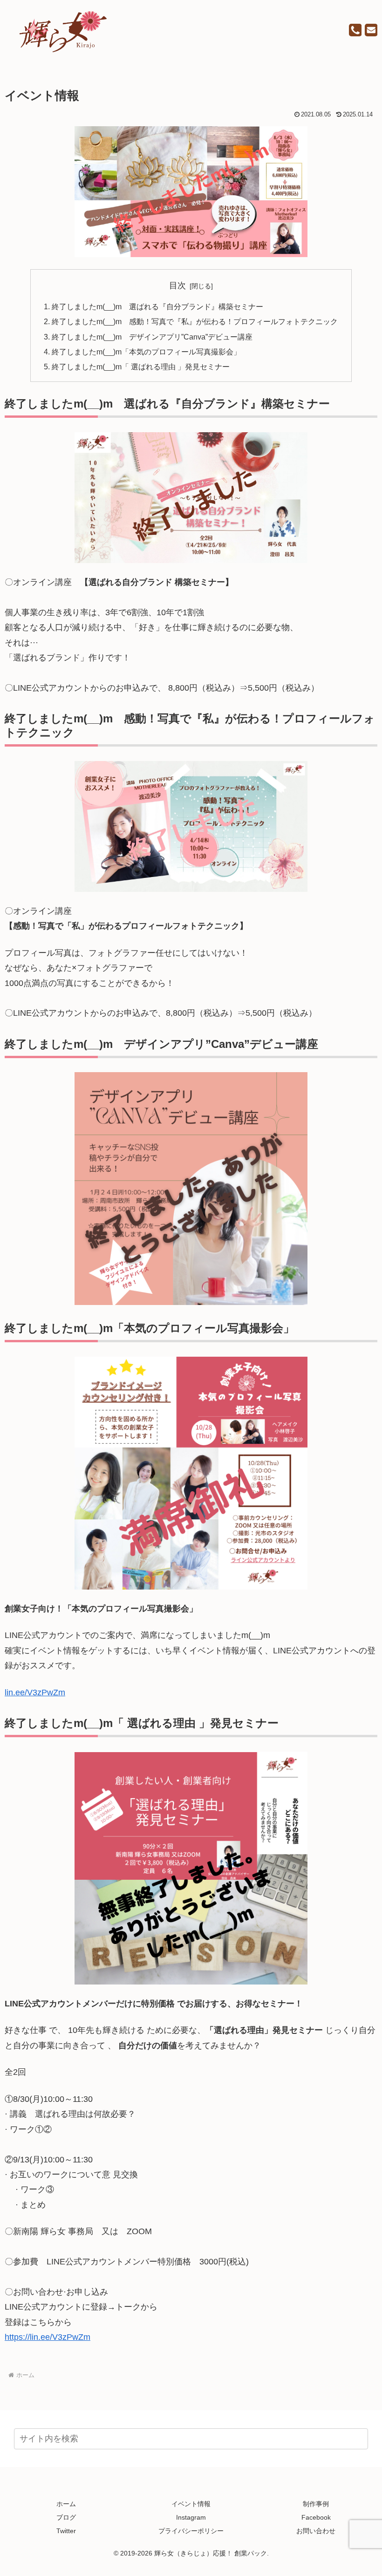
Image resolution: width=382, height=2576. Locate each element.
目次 (177, 285)
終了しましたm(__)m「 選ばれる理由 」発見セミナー (141, 367)
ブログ (66, 2517)
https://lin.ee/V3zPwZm (48, 2337)
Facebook (316, 2517)
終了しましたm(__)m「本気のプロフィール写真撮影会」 (146, 352)
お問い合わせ (316, 2531)
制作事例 (316, 2504)
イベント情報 (191, 2504)
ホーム (66, 2504)
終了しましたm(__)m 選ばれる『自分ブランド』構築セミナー (157, 306)
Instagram (191, 2517)
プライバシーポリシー (191, 2531)
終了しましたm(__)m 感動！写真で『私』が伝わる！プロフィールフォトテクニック (195, 321)
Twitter (66, 2531)
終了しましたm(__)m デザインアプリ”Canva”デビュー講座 (152, 337)
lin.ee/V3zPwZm (35, 1692)
